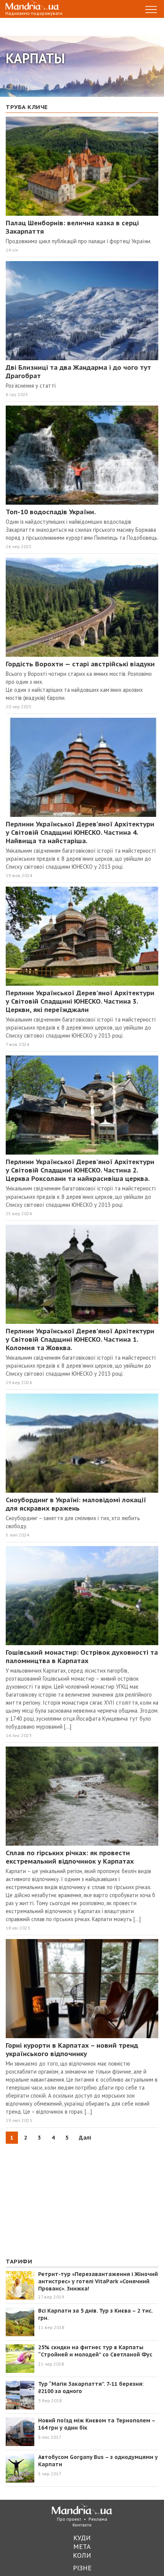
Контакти (82, 2525)
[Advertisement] (63, 2199)
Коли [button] (82, 2555)
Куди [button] (82, 2538)
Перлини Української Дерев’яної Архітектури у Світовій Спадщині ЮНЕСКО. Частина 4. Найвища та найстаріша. (80, 832)
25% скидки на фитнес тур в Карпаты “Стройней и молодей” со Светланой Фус (95, 2351)
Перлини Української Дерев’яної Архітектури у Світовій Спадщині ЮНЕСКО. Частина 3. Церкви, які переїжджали (80, 1001)
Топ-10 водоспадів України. (51, 512)
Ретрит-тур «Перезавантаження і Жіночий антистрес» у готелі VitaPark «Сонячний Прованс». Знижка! (98, 2281)
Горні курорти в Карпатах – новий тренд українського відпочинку (72, 2050)
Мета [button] (82, 2546)
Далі (85, 2138)
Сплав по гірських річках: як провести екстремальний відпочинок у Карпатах (70, 1857)
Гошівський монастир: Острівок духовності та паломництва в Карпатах (82, 1657)
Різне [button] (82, 2568)
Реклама (98, 2519)
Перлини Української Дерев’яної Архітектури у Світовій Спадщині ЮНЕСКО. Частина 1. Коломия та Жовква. (80, 1339)
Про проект (69, 2519)
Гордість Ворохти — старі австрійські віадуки (80, 664)
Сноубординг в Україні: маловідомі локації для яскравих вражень (76, 1504)
